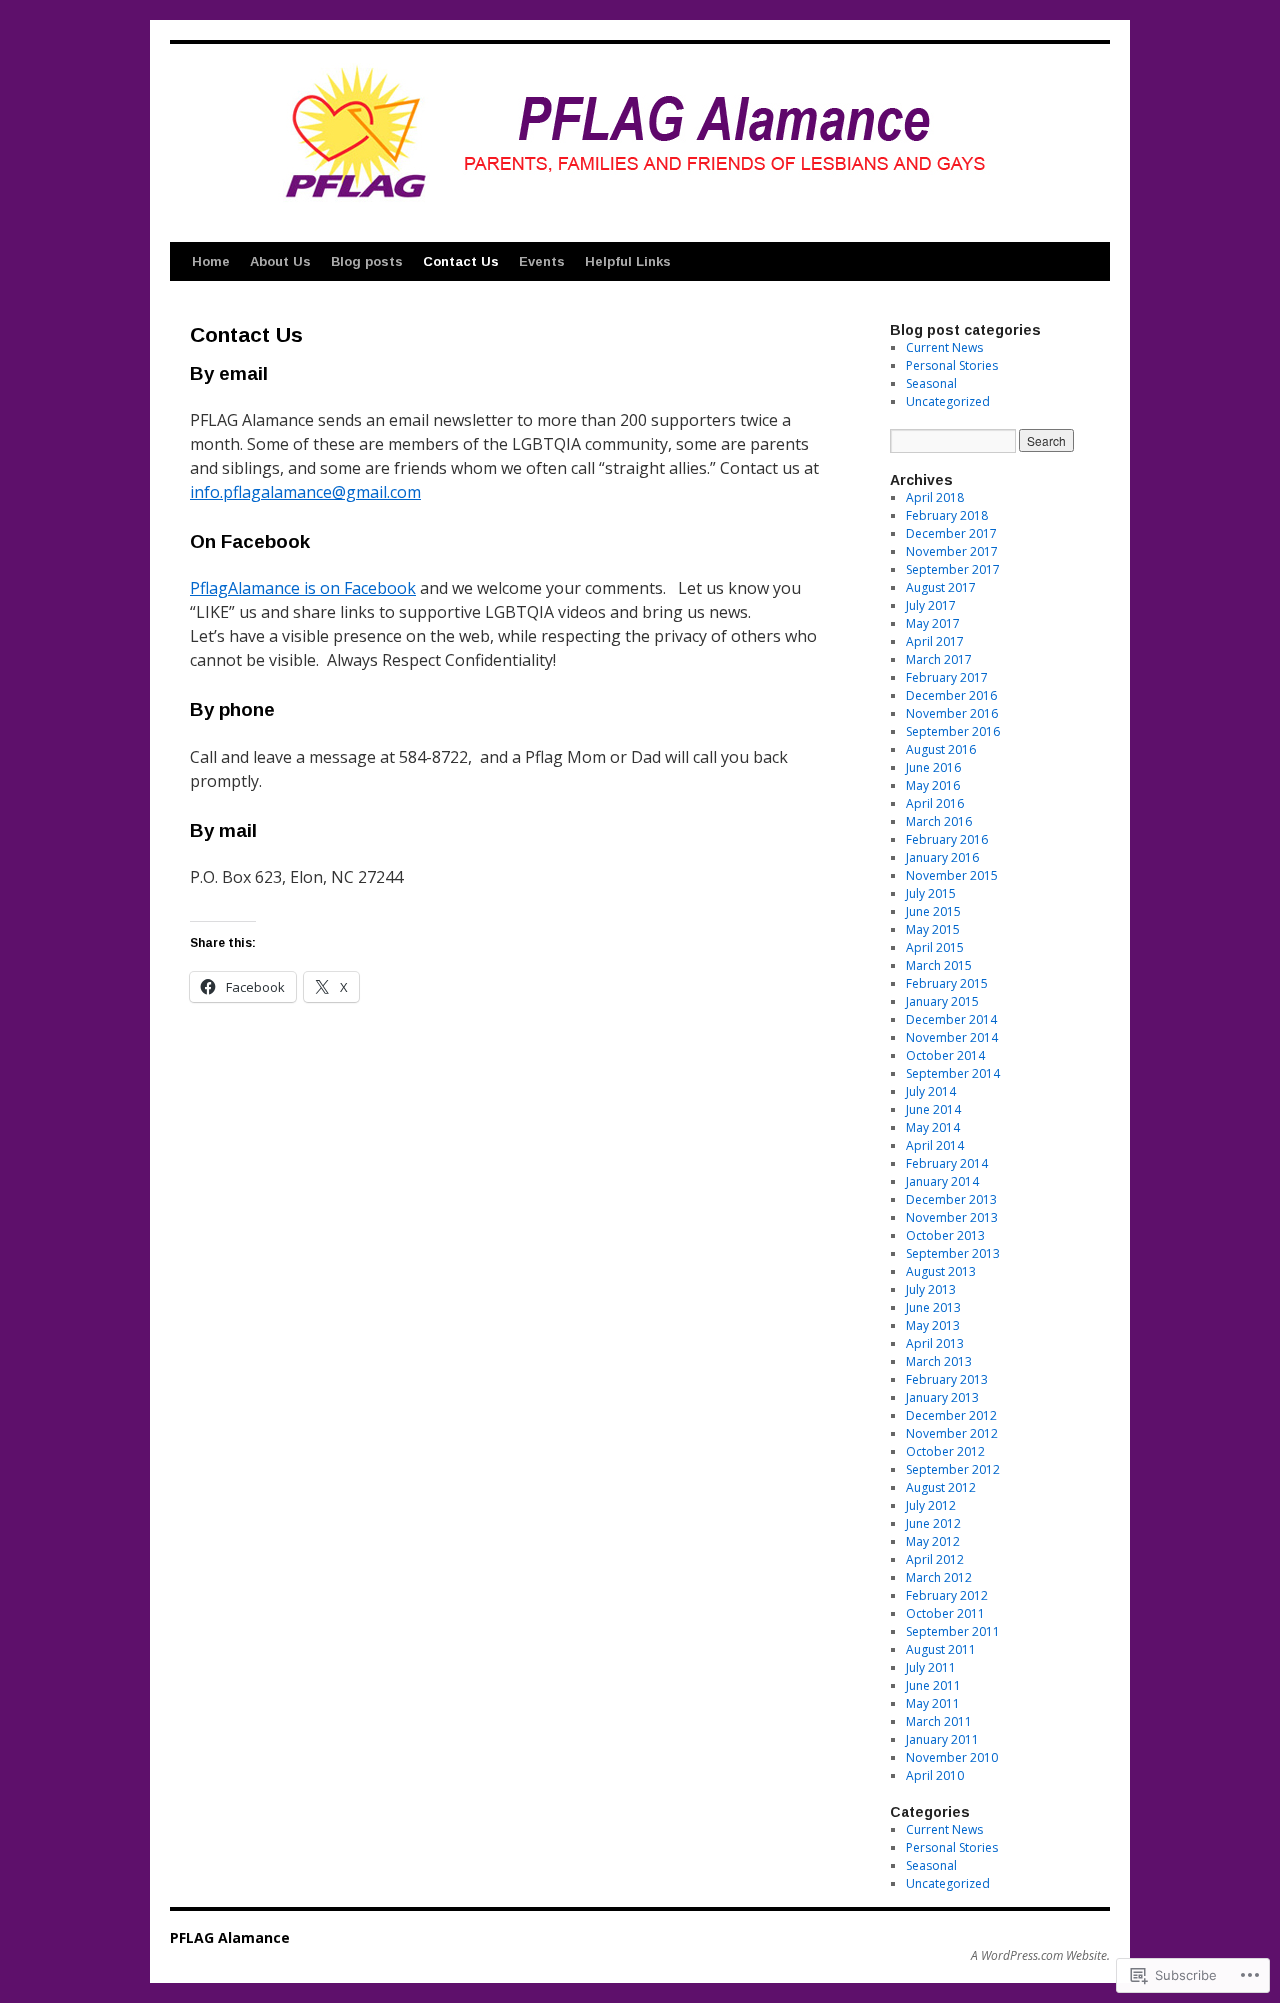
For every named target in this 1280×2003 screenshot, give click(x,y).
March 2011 (939, 1721)
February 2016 (947, 839)
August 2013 (941, 1271)
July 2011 (931, 1667)
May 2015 (933, 929)
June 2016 (933, 767)
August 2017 (941, 587)
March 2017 (939, 659)
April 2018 (935, 497)
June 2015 (933, 911)
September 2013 (953, 1253)
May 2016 (933, 785)
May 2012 (933, 1541)
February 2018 (947, 515)
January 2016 (942, 857)
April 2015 (935, 947)
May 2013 (933, 1325)
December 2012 (951, 1415)
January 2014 (942, 1181)
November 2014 (952, 1037)
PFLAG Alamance (230, 1937)
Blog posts (367, 261)
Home (211, 261)
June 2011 (933, 1685)
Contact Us (461, 261)
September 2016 (953, 731)
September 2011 (953, 1631)
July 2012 (931, 1505)
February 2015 (947, 983)
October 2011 (945, 1613)
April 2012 (935, 1559)
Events (542, 261)
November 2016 (952, 713)
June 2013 (933, 1307)
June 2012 (933, 1523)
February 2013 (947, 1379)
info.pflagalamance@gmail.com (305, 492)
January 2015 (942, 1001)
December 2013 (951, 1199)
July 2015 (931, 893)
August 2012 (941, 1487)
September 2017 (953, 569)
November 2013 (952, 1217)
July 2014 (931, 1091)
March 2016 (939, 821)
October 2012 (945, 1451)
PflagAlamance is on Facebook (303, 588)
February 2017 (947, 677)
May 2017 (933, 623)
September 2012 (953, 1469)
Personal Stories (952, 365)
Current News (944, 347)
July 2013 (931, 1289)
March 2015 (939, 965)
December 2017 (951, 533)
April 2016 (935, 803)
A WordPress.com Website (1039, 1956)
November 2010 (952, 1757)
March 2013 (939, 1361)
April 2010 (935, 1775)
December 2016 (951, 695)
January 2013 (942, 1397)
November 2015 (952, 875)
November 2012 (952, 1433)
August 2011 (941, 1649)
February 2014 (947, 1163)
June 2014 (933, 1109)
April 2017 (935, 641)
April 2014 (935, 1145)
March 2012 (939, 1577)
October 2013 (945, 1235)
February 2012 (947, 1595)
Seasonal (931, 383)
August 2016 (941, 749)
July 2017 (931, 605)
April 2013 (935, 1343)
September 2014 (953, 1073)
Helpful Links (628, 261)
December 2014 (951, 1019)
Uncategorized (948, 401)
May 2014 (933, 1127)
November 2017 (952, 551)
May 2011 (933, 1703)
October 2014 (945, 1055)
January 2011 (942, 1739)
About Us (280, 261)
